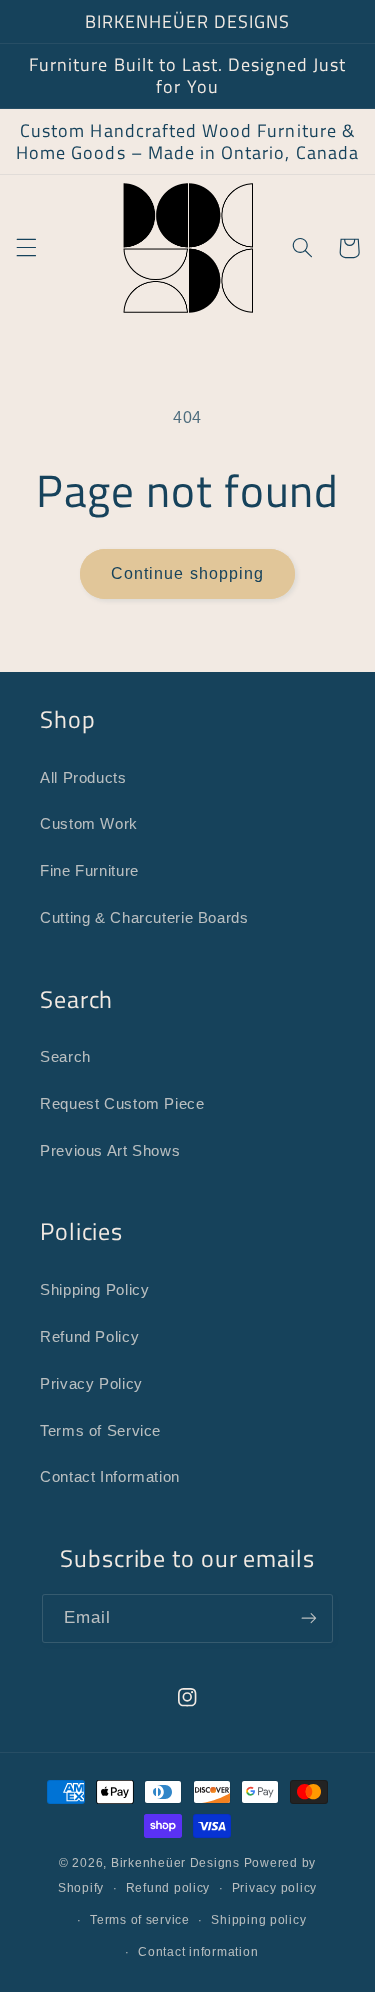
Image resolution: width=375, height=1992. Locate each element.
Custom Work (89, 824)
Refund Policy (89, 1337)
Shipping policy (258, 1920)
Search (65, 1057)
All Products (83, 778)
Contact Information (110, 1477)
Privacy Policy (91, 1384)
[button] (26, 248)
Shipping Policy (94, 1290)
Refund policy (168, 1888)
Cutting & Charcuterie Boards (144, 918)
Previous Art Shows (110, 1151)
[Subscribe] (309, 1618)
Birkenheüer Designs (175, 1863)
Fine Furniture (89, 871)
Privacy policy (274, 1888)
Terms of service (140, 1920)
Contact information (198, 1952)
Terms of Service (100, 1431)
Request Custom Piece (122, 1104)
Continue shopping (187, 573)
